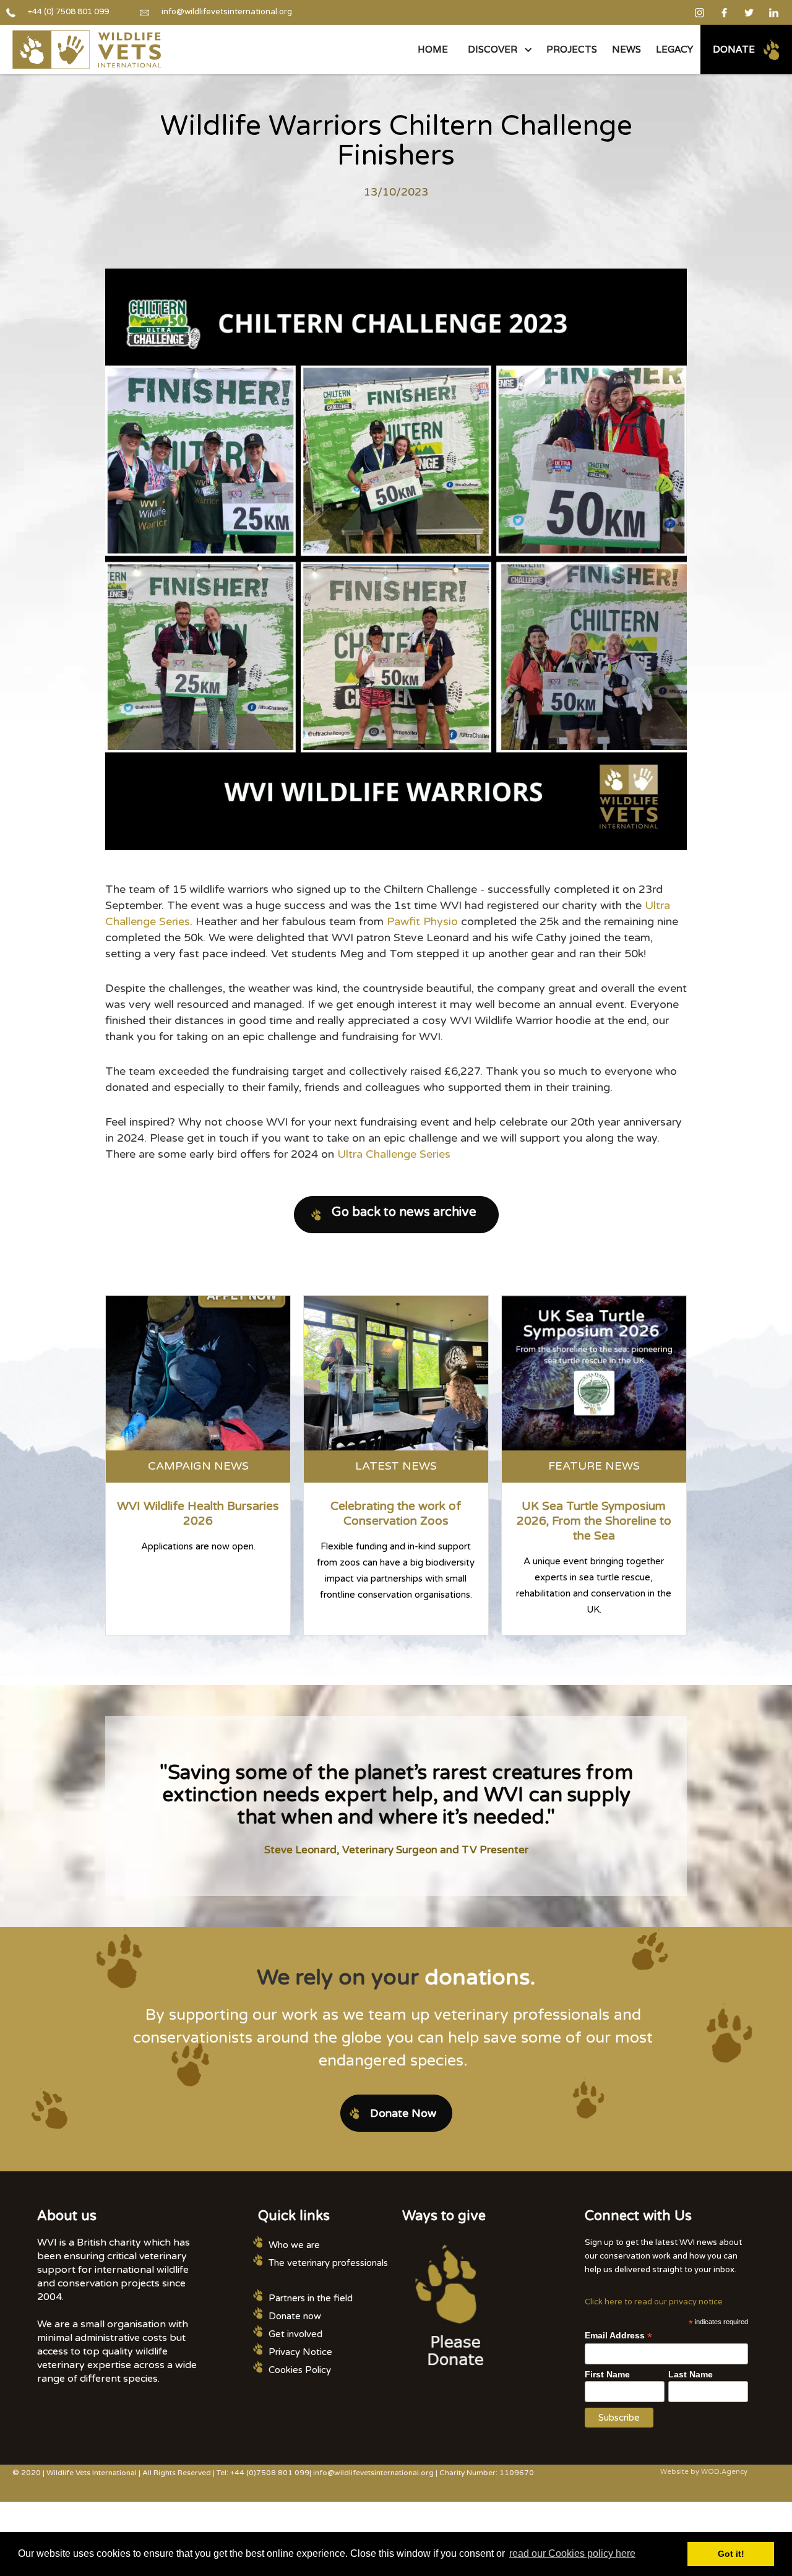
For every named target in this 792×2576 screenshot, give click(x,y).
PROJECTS (572, 49)
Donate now (295, 2316)
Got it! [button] (731, 2554)
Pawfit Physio (422, 921)
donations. (480, 1978)
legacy (674, 49)
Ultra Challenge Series (394, 1154)
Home (433, 49)
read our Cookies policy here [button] (572, 2553)
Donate (734, 49)
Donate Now (403, 2113)
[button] (497, 50)
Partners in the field (311, 2298)
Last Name (691, 2374)
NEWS (626, 49)
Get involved (295, 2334)
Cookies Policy (300, 2370)
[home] (87, 50)
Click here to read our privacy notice (654, 2302)
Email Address (618, 2336)
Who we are (294, 2245)
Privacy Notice (300, 2352)
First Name (607, 2374)
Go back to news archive (404, 1212)
